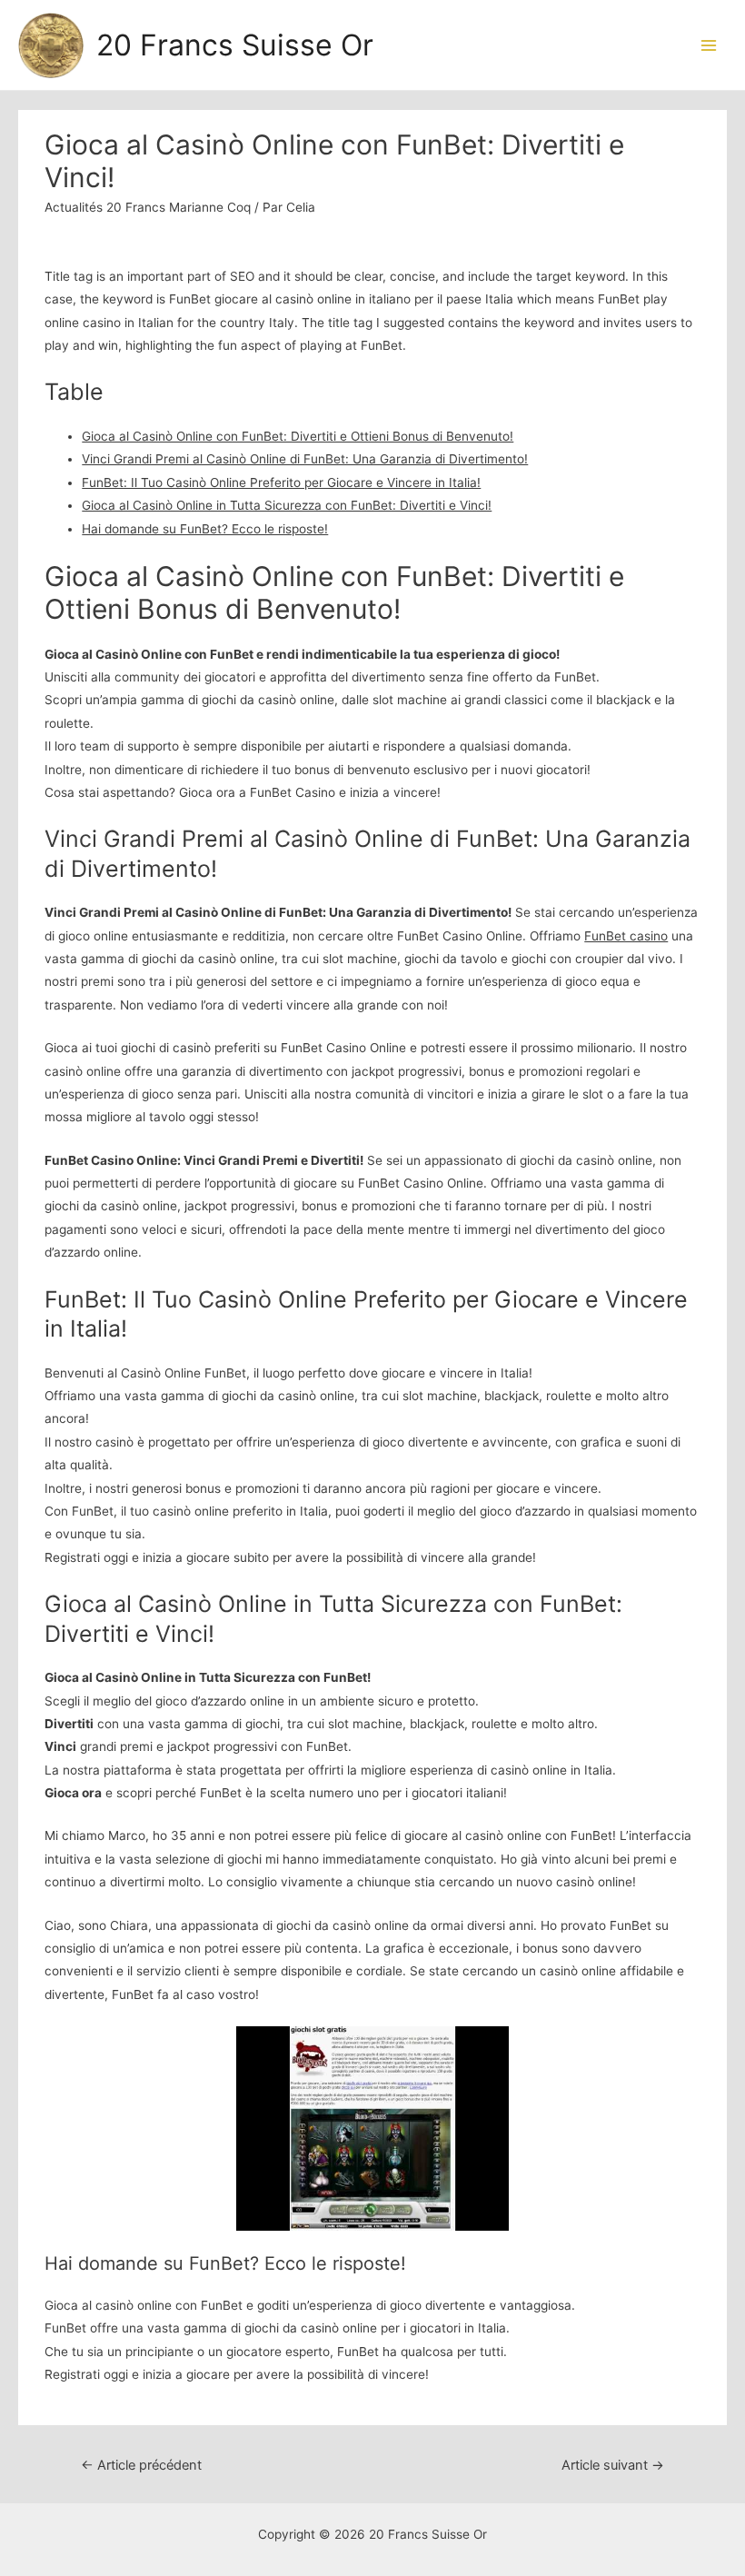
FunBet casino (626, 936)
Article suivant (613, 2465)
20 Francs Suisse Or (235, 45)
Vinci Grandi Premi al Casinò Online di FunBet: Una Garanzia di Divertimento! (305, 459)
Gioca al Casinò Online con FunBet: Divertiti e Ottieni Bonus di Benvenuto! (298, 436)
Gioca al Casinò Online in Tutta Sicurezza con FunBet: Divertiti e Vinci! (287, 505)
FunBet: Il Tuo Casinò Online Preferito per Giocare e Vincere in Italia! (281, 482)
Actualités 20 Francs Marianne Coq (148, 207)
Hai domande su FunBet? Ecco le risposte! (205, 529)
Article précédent (141, 2465)
